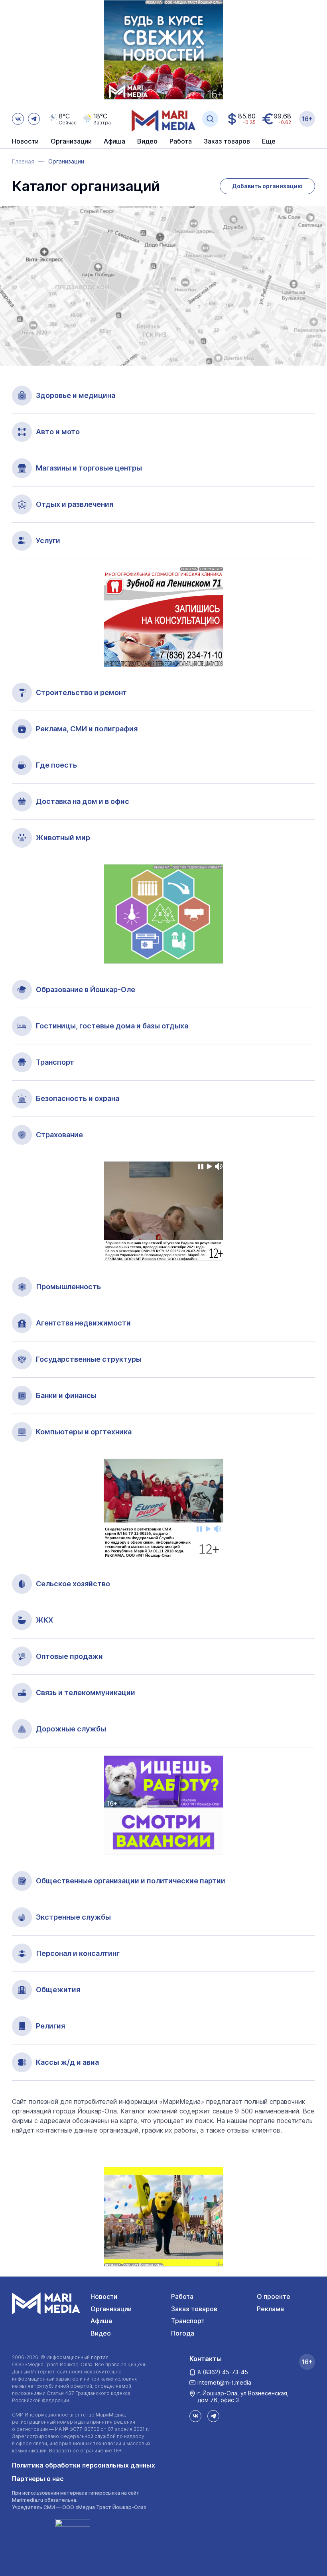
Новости (25, 142)
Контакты (206, 2359)
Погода (183, 2333)
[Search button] (210, 119)
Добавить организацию (267, 186)
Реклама (270, 2309)
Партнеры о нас (38, 2479)
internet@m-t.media (224, 2382)
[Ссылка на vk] (18, 119)
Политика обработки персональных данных (84, 2465)
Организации (111, 2309)
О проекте (274, 2296)
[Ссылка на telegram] (34, 119)
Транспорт (188, 2321)
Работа (181, 142)
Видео (147, 142)
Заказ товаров (194, 2309)
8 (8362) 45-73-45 (223, 2372)
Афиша (101, 2321)
